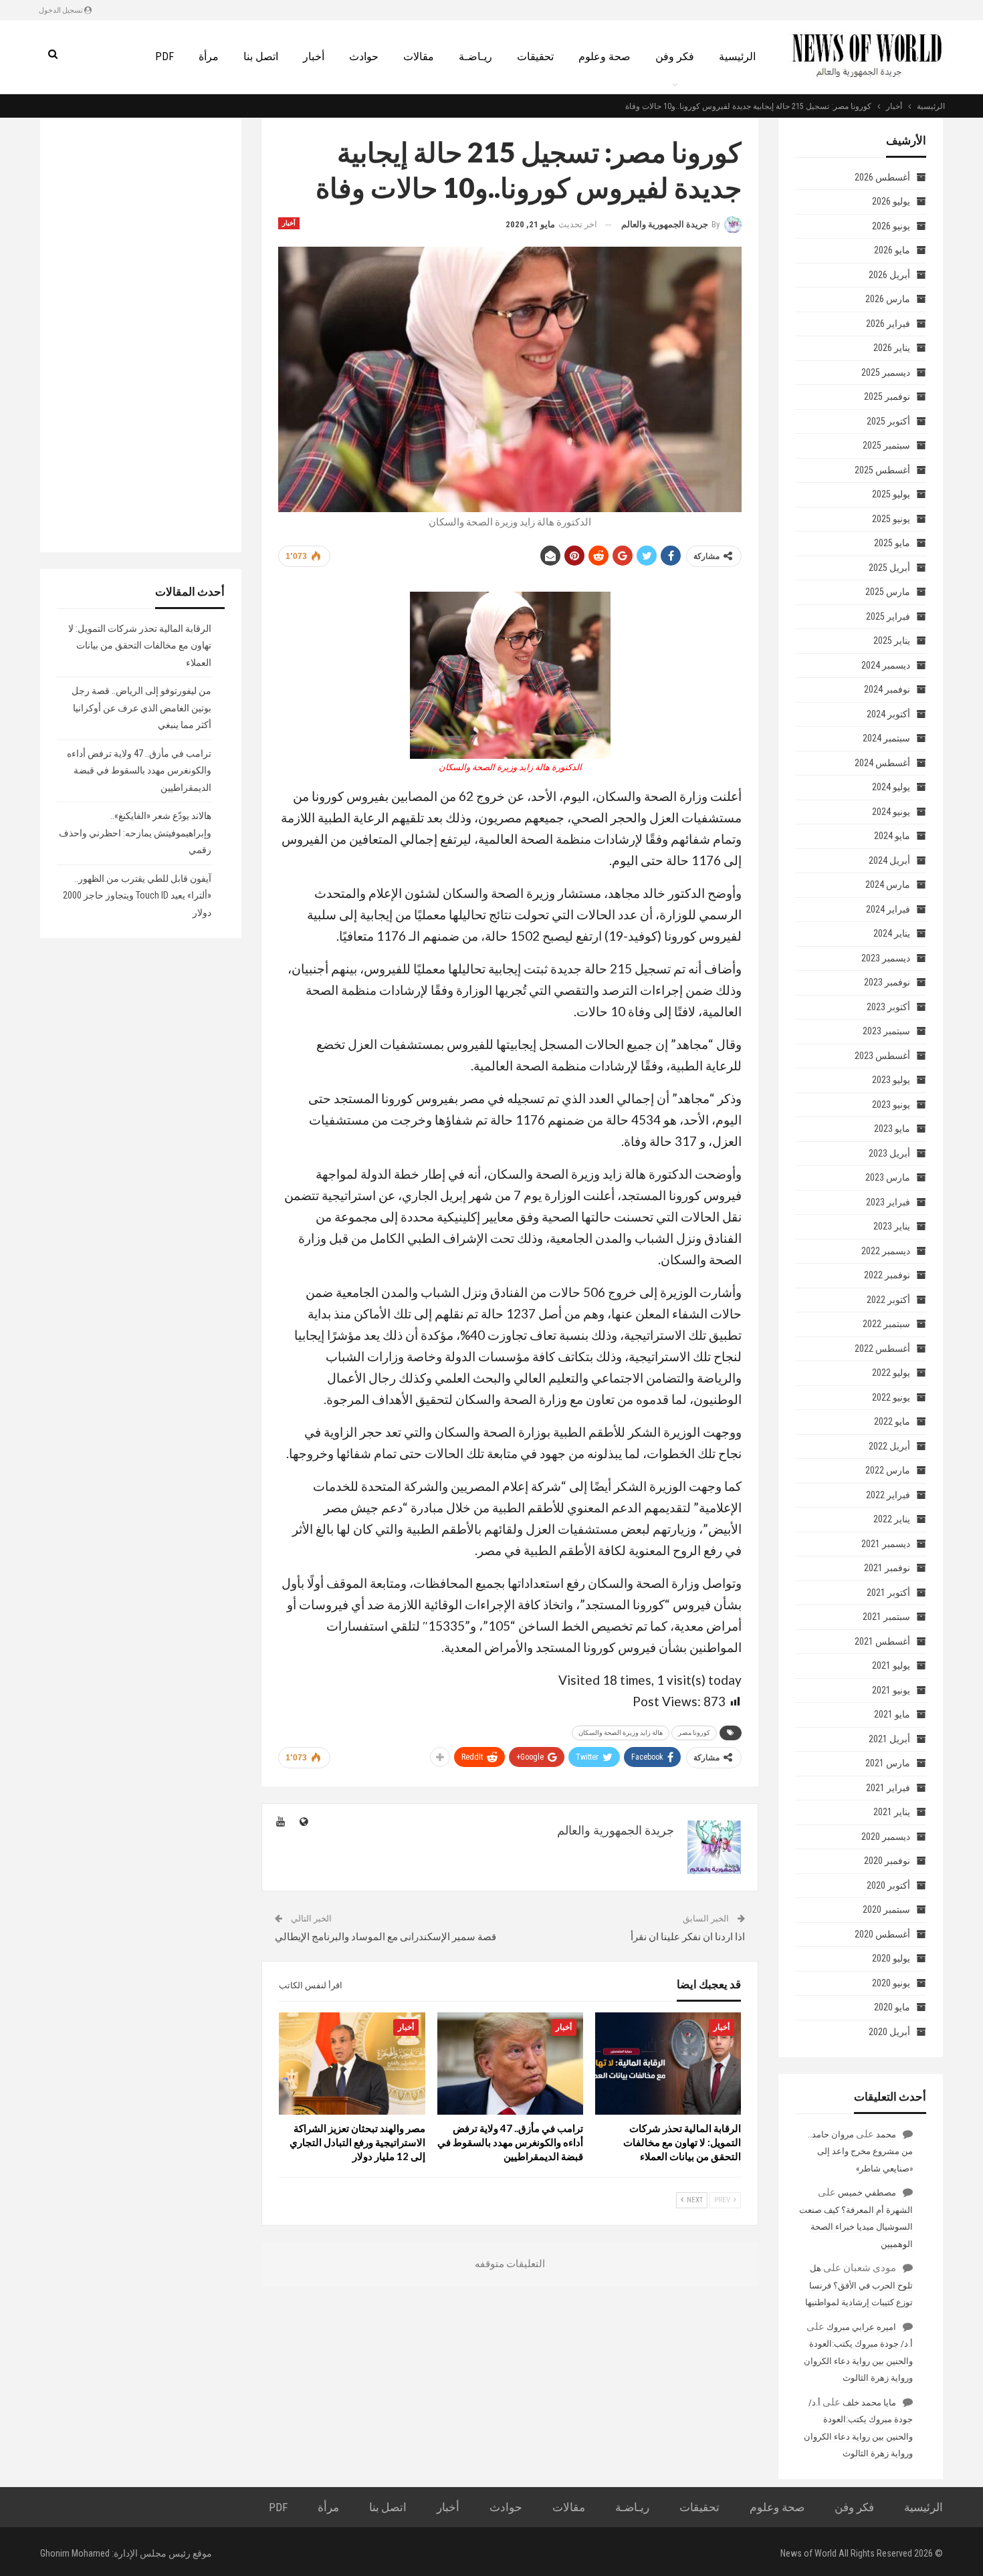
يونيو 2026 (891, 226)
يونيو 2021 (891, 1690)
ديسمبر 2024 (886, 665)
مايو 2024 (892, 836)
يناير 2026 (892, 348)
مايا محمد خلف (869, 2403)
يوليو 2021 (891, 1665)
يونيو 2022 (891, 1397)
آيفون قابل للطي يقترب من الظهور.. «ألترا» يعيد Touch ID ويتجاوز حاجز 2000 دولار (137, 896)
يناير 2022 (892, 1519)
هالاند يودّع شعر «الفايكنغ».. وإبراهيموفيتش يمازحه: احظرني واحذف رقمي (135, 833)
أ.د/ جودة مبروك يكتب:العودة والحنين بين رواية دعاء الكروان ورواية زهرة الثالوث (858, 2361)
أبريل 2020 (889, 2032)
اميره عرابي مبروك (861, 2327)
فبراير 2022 (888, 1495)
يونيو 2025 (891, 519)
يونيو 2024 (891, 812)
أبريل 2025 (889, 568)
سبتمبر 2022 (886, 1324)
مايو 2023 (892, 1129)
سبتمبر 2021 (886, 1617)
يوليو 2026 (891, 201)
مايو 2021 (892, 1714)
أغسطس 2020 (882, 1934)
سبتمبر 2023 (886, 1031)
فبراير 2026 (888, 324)
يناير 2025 (892, 640)
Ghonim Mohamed (75, 2553)
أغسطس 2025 (882, 470)
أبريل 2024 (889, 860)
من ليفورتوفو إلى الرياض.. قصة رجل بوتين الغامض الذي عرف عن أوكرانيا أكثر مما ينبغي (141, 708)
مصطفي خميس (867, 2193)
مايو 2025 (892, 543)
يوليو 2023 (891, 1080)
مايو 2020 (892, 2007)
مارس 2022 (888, 1470)
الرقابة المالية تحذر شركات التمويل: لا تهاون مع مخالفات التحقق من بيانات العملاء (140, 646)
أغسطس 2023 (882, 1056)
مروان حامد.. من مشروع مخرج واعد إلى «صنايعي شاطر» (860, 2151)
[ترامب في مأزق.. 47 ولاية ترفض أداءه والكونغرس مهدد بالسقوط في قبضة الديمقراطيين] (510, 2064)
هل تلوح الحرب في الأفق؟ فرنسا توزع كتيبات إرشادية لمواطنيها (859, 2285)
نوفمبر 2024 (887, 689)
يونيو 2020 (891, 1983)
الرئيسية (737, 56)
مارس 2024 (888, 885)
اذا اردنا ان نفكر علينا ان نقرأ (688, 1937)
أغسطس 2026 (882, 177)
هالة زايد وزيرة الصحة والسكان (621, 1733)
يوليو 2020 (891, 1958)
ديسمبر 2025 (886, 372)
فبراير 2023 (888, 1202)
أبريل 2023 (889, 1153)
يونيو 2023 (891, 1104)
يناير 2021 (892, 1812)
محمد (886, 2134)
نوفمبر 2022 (887, 1275)
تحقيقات (535, 56)
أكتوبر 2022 (888, 1300)
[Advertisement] (141, 335)
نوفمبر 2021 (887, 1568)
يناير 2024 (892, 933)
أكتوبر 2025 (888, 421)
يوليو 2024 (891, 787)
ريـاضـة (475, 56)
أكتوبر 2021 (888, 1593)
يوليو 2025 (891, 494)
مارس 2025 (888, 592)
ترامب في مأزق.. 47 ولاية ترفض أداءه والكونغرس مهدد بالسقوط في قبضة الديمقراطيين (139, 771)
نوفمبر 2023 (887, 982)
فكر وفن (675, 56)
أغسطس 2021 (882, 1641)
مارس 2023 (888, 1177)
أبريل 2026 (889, 275)
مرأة (209, 56)
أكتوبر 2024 (888, 714)
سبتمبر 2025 (886, 445)
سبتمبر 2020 (886, 1909)
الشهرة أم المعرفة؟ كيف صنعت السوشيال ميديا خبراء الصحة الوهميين (856, 2227)
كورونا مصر (694, 1733)
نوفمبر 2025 (887, 396)
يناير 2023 (892, 1226)
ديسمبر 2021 (886, 1544)
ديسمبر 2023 (886, 958)
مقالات (419, 56)
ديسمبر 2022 (886, 1251)
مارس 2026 (888, 299)
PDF (165, 56)
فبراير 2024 (888, 909)
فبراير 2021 (888, 1788)
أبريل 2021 (889, 1739)
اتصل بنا (261, 56)
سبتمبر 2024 (886, 738)
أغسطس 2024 (882, 763)
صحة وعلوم (605, 56)
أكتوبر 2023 (888, 1007)
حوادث (364, 56)
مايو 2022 (892, 1421)
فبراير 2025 (888, 616)
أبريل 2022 (889, 1446)
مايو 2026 (892, 250)
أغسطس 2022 (882, 1349)
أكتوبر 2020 (888, 1885)
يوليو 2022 (891, 1373)
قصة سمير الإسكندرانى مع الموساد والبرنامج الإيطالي (386, 1937)
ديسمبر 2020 (886, 1837)
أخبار (314, 56)
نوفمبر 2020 (887, 1861)
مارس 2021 (888, 1763)
